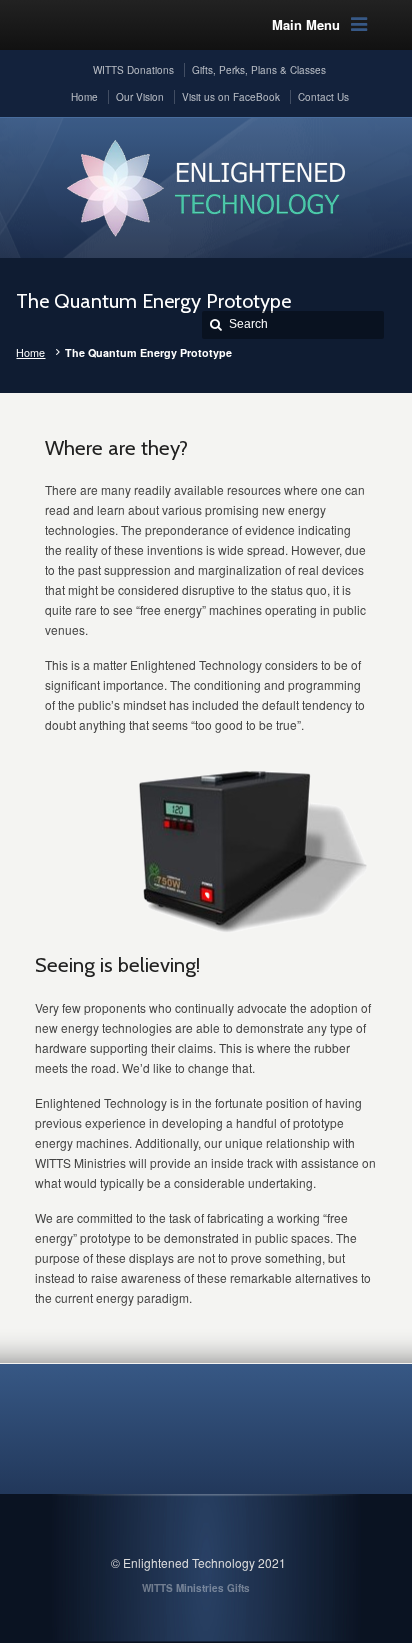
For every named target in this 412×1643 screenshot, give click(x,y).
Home (30, 352)
